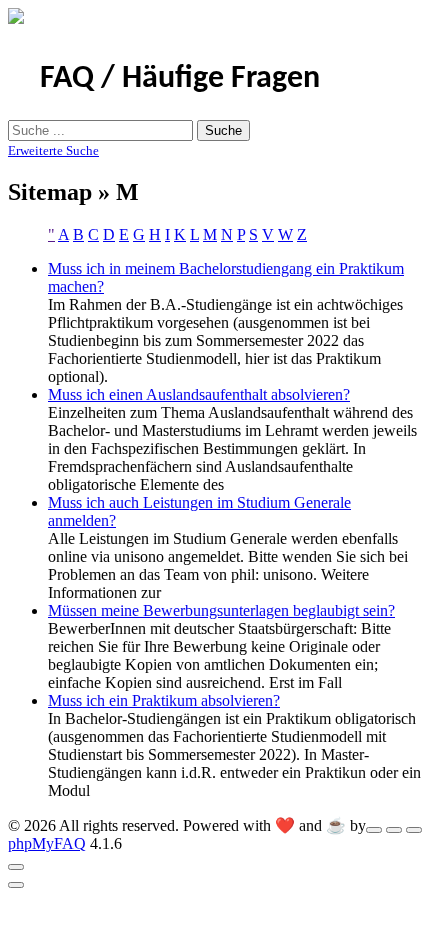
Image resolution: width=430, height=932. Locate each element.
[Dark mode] (394, 830)
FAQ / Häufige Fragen (180, 79)
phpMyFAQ (47, 843)
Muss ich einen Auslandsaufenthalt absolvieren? (199, 394)
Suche (223, 130)
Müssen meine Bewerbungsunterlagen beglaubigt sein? (221, 610)
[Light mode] (374, 830)
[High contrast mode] (414, 830)
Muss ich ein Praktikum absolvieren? (164, 700)
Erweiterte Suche (53, 150)
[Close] (16, 867)
